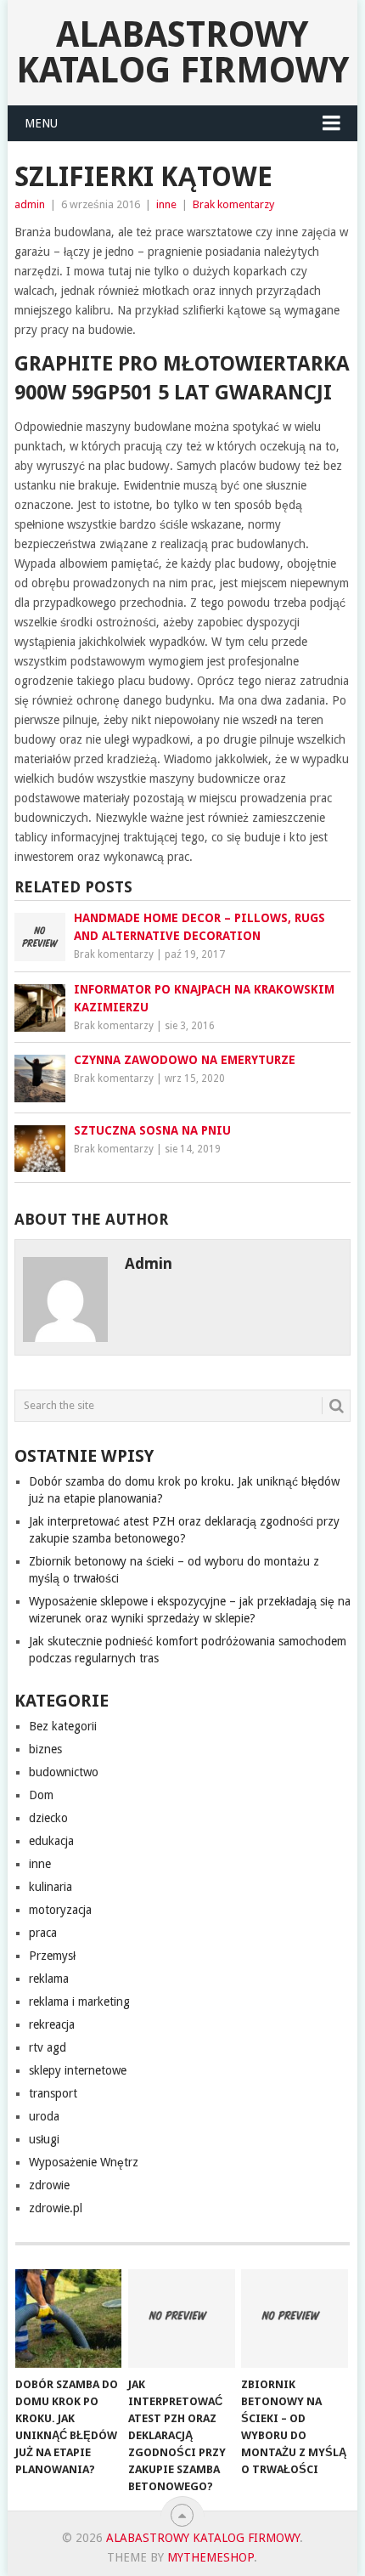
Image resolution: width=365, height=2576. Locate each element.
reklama (49, 1979)
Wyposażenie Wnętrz (84, 2162)
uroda (44, 2116)
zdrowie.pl (56, 2208)
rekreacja (52, 2024)
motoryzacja (60, 1910)
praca (43, 1933)
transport (53, 2093)
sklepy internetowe (78, 2070)
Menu (41, 123)
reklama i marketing (79, 2001)
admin (30, 204)
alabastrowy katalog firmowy (182, 52)
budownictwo (64, 1772)
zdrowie (49, 2185)
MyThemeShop (211, 2557)
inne (166, 204)
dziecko (48, 1818)
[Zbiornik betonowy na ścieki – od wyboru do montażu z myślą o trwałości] (294, 2319)
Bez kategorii (63, 1726)
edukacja (51, 1841)
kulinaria (51, 1887)
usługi (44, 2139)
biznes (45, 1749)
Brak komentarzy (233, 204)
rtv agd (48, 2047)
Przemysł (52, 1956)
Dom (41, 1795)
